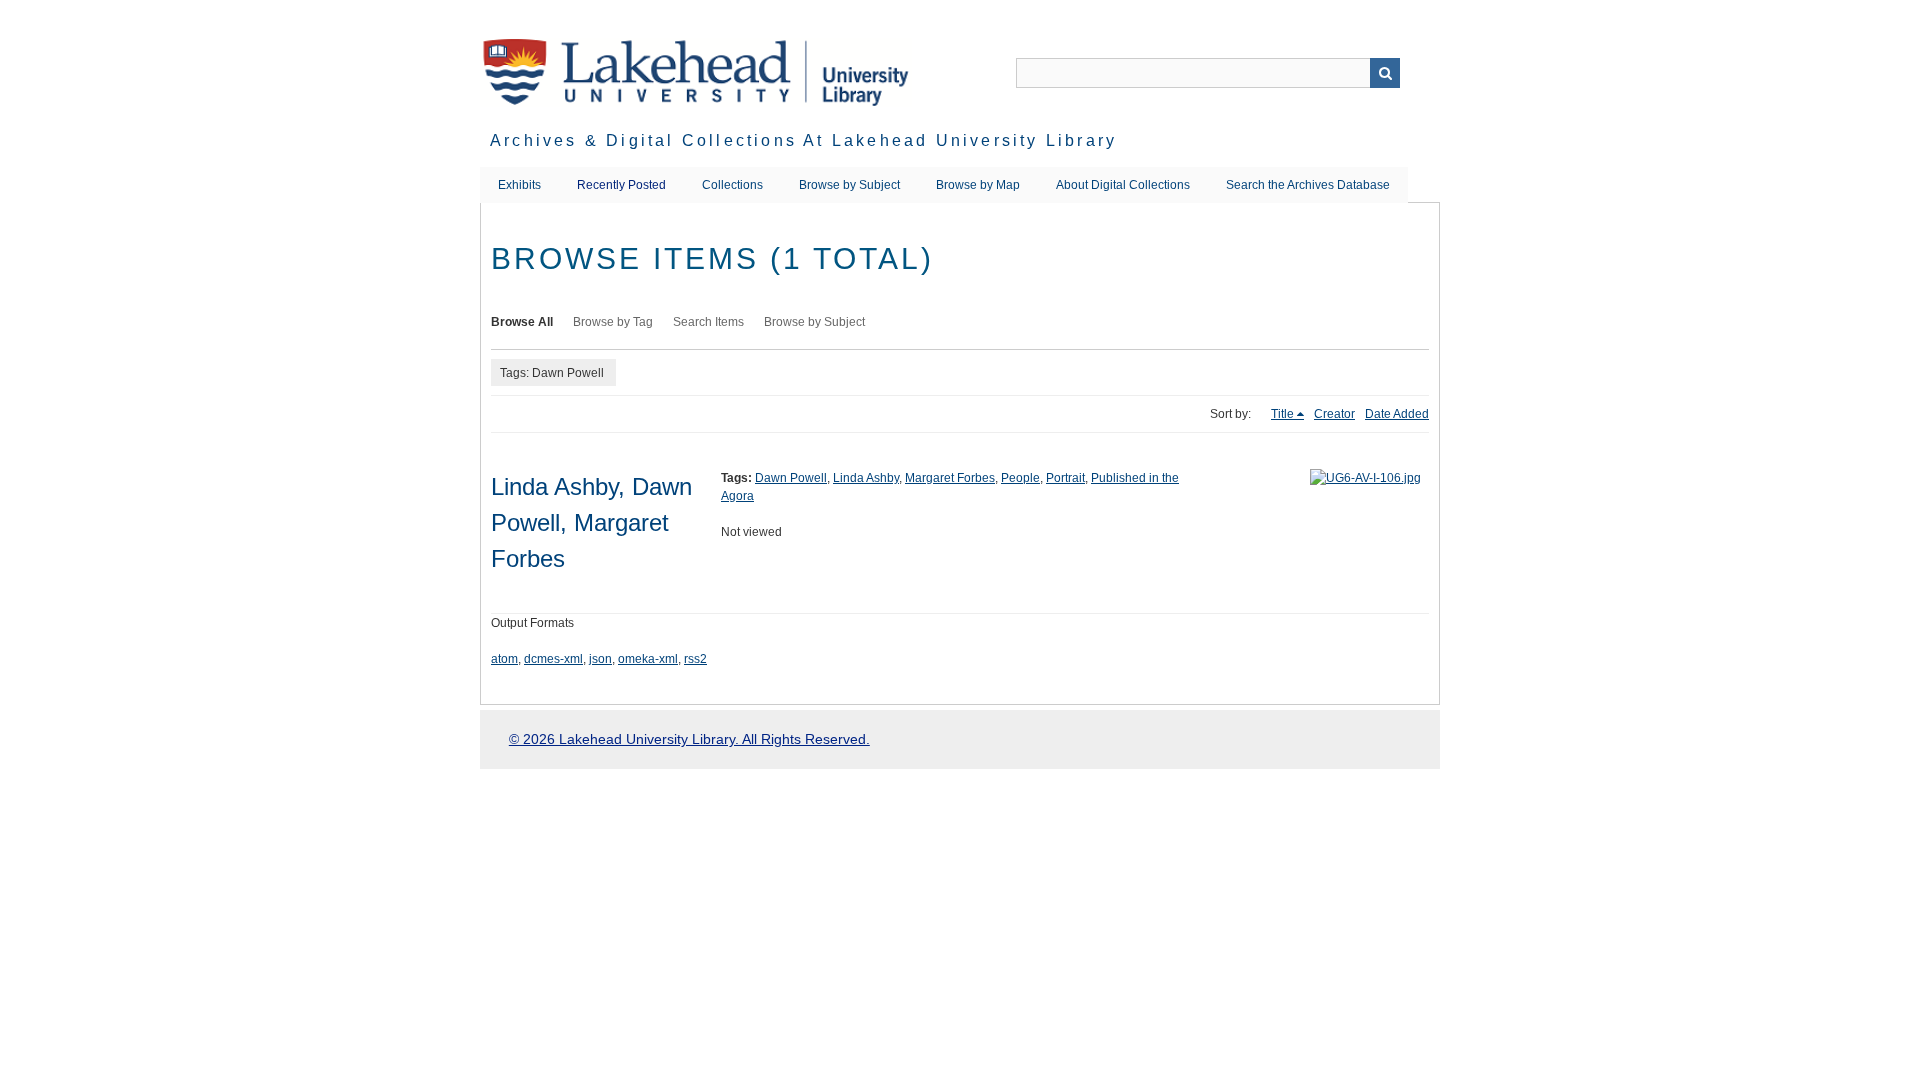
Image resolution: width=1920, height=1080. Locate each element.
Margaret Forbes (950, 478)
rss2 (695, 659)
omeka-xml (648, 659)
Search (1385, 73)
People (1020, 478)
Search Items (708, 322)
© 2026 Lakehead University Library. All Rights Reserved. (689, 739)
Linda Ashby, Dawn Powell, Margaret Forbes (591, 522)
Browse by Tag (613, 322)
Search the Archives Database (1308, 185)
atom (504, 659)
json (600, 659)
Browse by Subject (849, 185)
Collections (732, 185)
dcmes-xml (553, 659)
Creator (1334, 414)
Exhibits (519, 185)
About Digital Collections (1123, 185)
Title (1282, 414)
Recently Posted (621, 185)
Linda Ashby (866, 478)
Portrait (1065, 478)
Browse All (522, 322)
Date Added (1397, 414)
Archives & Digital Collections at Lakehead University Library (803, 140)
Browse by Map (978, 185)
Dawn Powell (791, 478)
